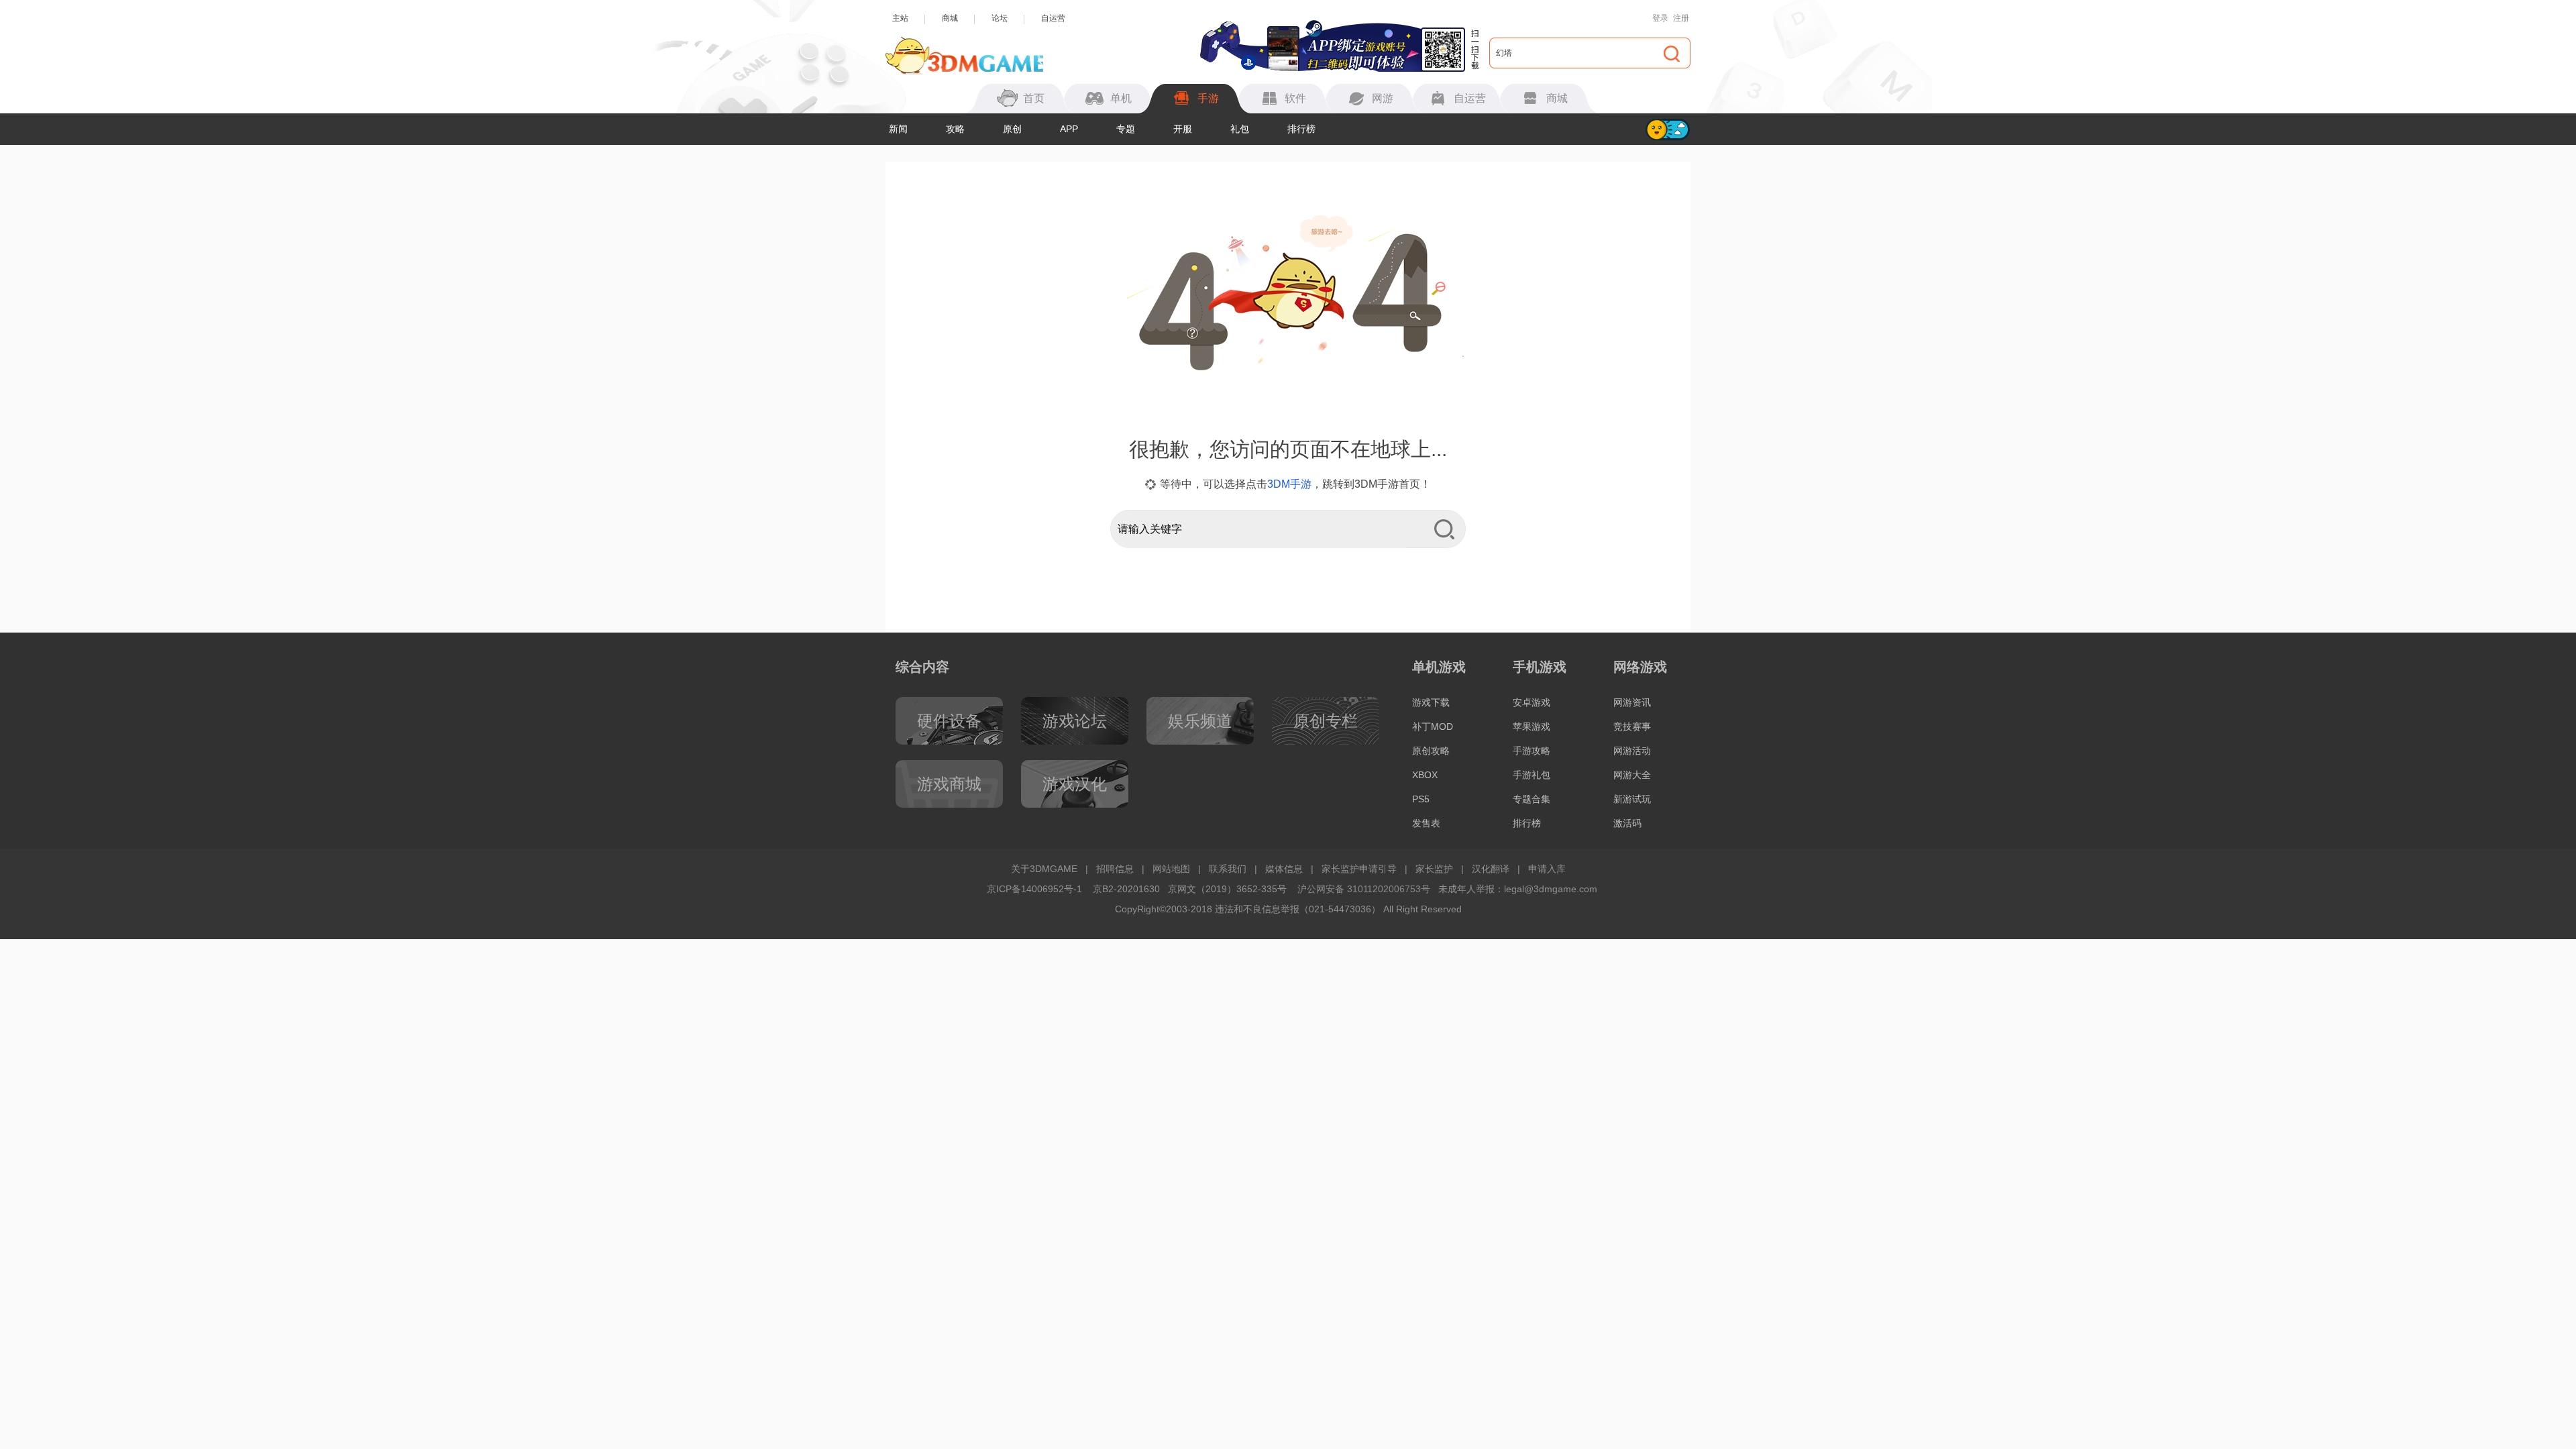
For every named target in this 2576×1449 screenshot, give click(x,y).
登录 (1660, 18)
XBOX (1425, 775)
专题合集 (1532, 799)
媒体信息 (1284, 869)
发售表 (1426, 823)
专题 (1126, 129)
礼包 (1240, 129)
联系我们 (1228, 869)
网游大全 (1632, 775)
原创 (1012, 129)
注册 (1681, 18)
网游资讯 (1632, 702)
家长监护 (1434, 869)
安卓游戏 (1532, 702)
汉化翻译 (1491, 869)
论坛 (1000, 18)
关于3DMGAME (1044, 869)
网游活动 (1632, 751)
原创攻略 (1431, 751)
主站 (900, 18)
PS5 (1421, 799)
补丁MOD (1433, 727)
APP (1069, 129)
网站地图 (1171, 869)
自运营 (1053, 18)
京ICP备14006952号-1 (1034, 889)
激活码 (1627, 823)
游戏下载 (1431, 702)
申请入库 (1547, 869)
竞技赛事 (1632, 727)
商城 (950, 18)
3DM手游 (1289, 484)
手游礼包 (1532, 775)
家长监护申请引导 (1359, 869)
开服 (1183, 129)
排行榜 (1301, 129)
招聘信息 (1115, 869)
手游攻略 (1532, 751)
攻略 (955, 129)
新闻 (898, 129)
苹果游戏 (1532, 727)
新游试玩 (1632, 799)
